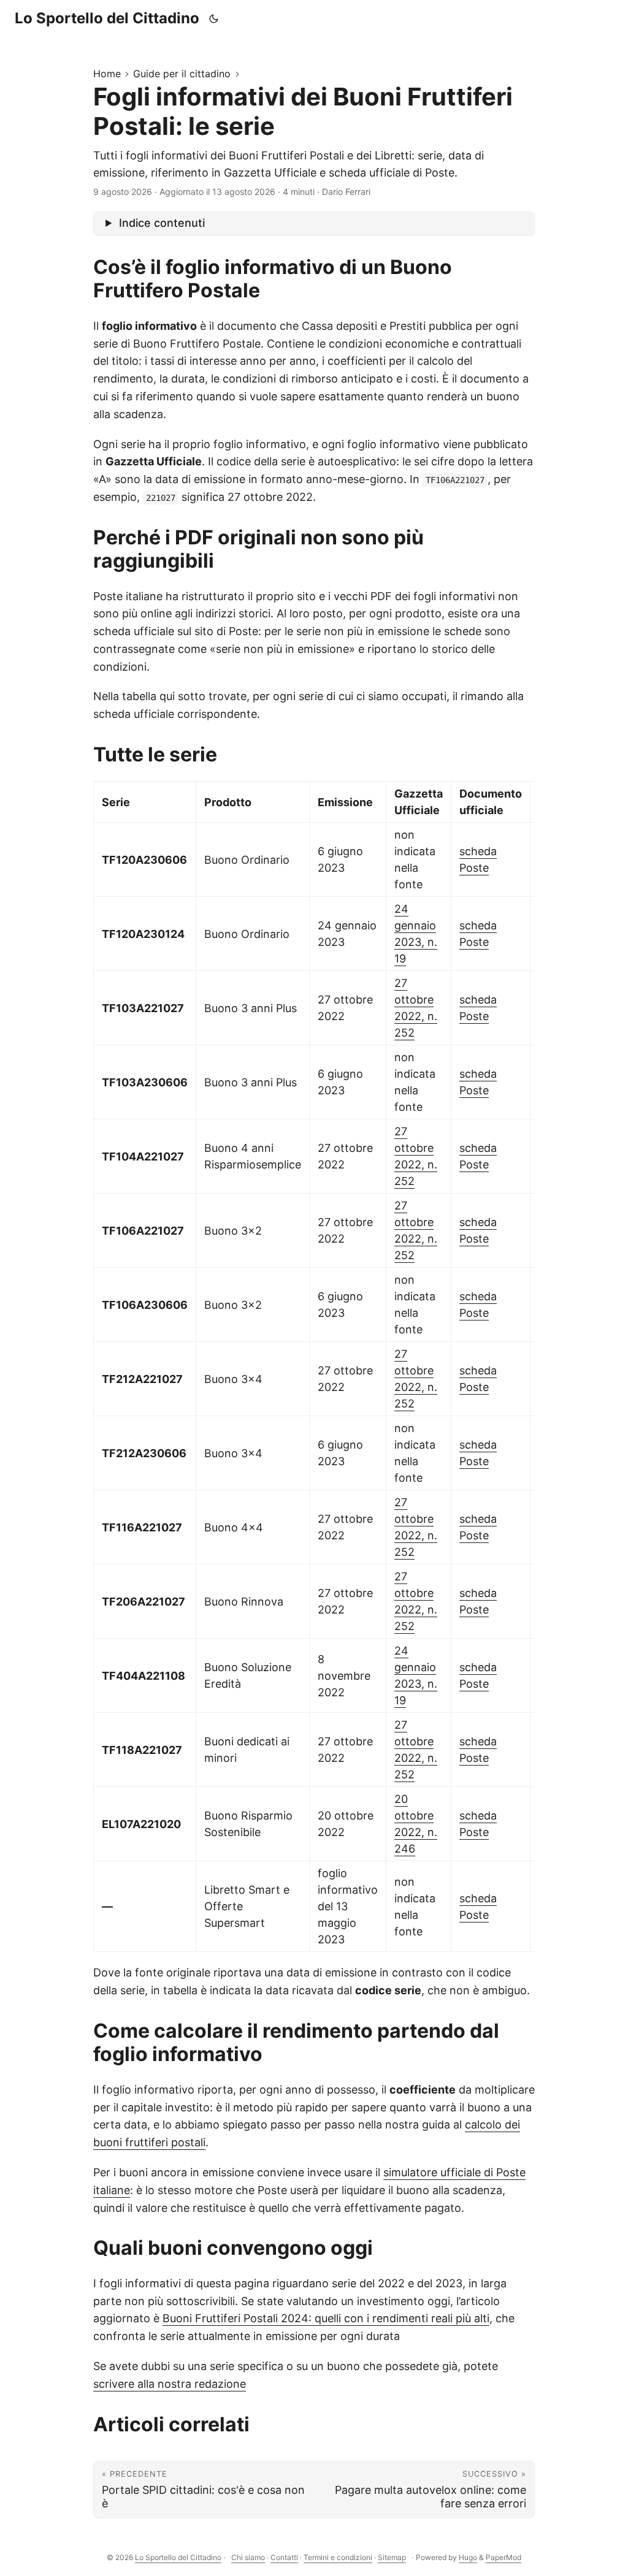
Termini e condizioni (338, 2557)
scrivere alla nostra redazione (170, 2384)
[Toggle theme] (214, 18)
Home (107, 74)
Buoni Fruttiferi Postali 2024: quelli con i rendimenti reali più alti (326, 2318)
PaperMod (504, 2557)
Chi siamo (248, 2557)
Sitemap (392, 2557)
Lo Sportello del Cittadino (107, 18)
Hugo (468, 2557)
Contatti (284, 2557)
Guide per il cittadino (182, 74)
